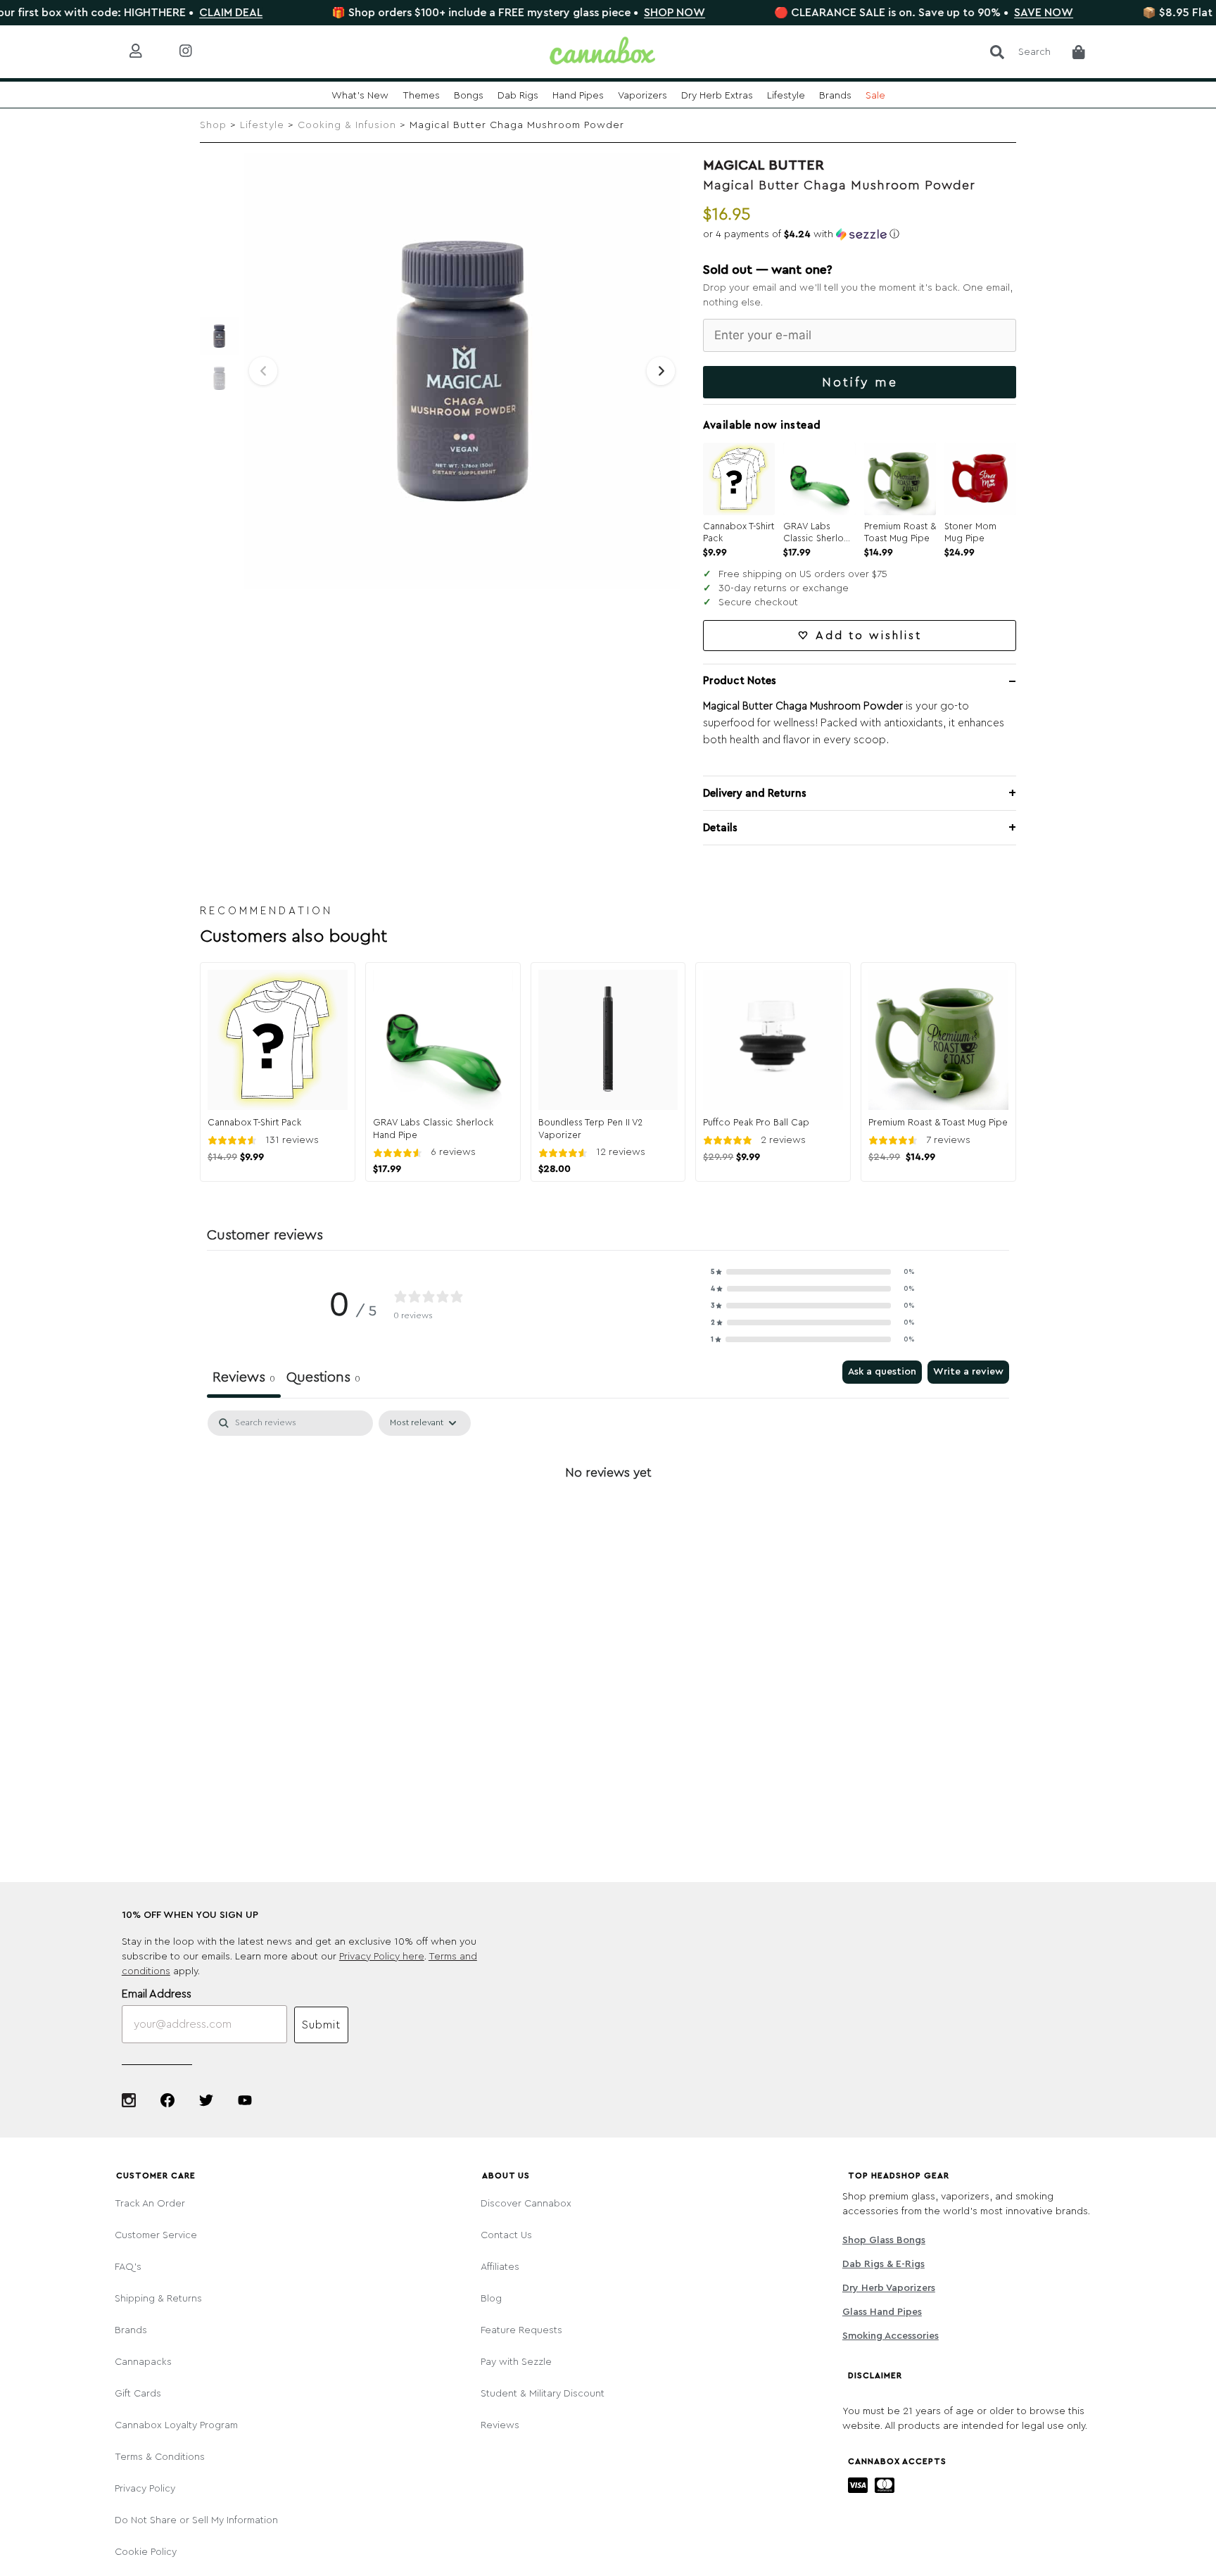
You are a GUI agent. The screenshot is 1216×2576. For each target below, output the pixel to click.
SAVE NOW (980, 13)
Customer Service (156, 2235)
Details (720, 828)
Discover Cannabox (526, 2204)
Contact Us (506, 2235)
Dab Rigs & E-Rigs (883, 2264)
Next (661, 371)
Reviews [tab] (244, 1377)
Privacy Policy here (382, 1957)
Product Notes (740, 681)
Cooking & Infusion (347, 125)
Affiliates (500, 2267)
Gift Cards (138, 2394)
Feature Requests (521, 2330)
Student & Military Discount (543, 2394)
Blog (491, 2299)
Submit (321, 2025)
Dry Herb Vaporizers (889, 2288)
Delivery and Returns (755, 794)
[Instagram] (129, 2100)
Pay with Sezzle (516, 2362)
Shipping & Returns (158, 2299)
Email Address (157, 1994)
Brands (131, 2330)
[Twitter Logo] (206, 2100)
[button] (860, 234)
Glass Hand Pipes (882, 2312)
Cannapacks (143, 2362)
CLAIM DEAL (167, 13)
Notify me (860, 382)
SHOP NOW (610, 13)
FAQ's (128, 2267)
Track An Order (150, 2204)
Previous (263, 371)
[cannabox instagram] (197, 52)
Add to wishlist (869, 636)
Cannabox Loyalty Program (176, 2425)
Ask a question (882, 1372)
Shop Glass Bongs (884, 2240)
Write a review (968, 1372)
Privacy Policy (145, 2489)
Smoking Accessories (891, 2336)
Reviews (500, 2425)
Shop (213, 125)
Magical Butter (764, 165)
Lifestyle (262, 125)
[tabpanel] (608, 1520)
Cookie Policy (146, 2552)
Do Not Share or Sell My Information (196, 2520)
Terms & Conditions (160, 2457)
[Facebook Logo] (167, 2100)
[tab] (323, 1379)
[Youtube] (245, 2100)
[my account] (147, 52)
